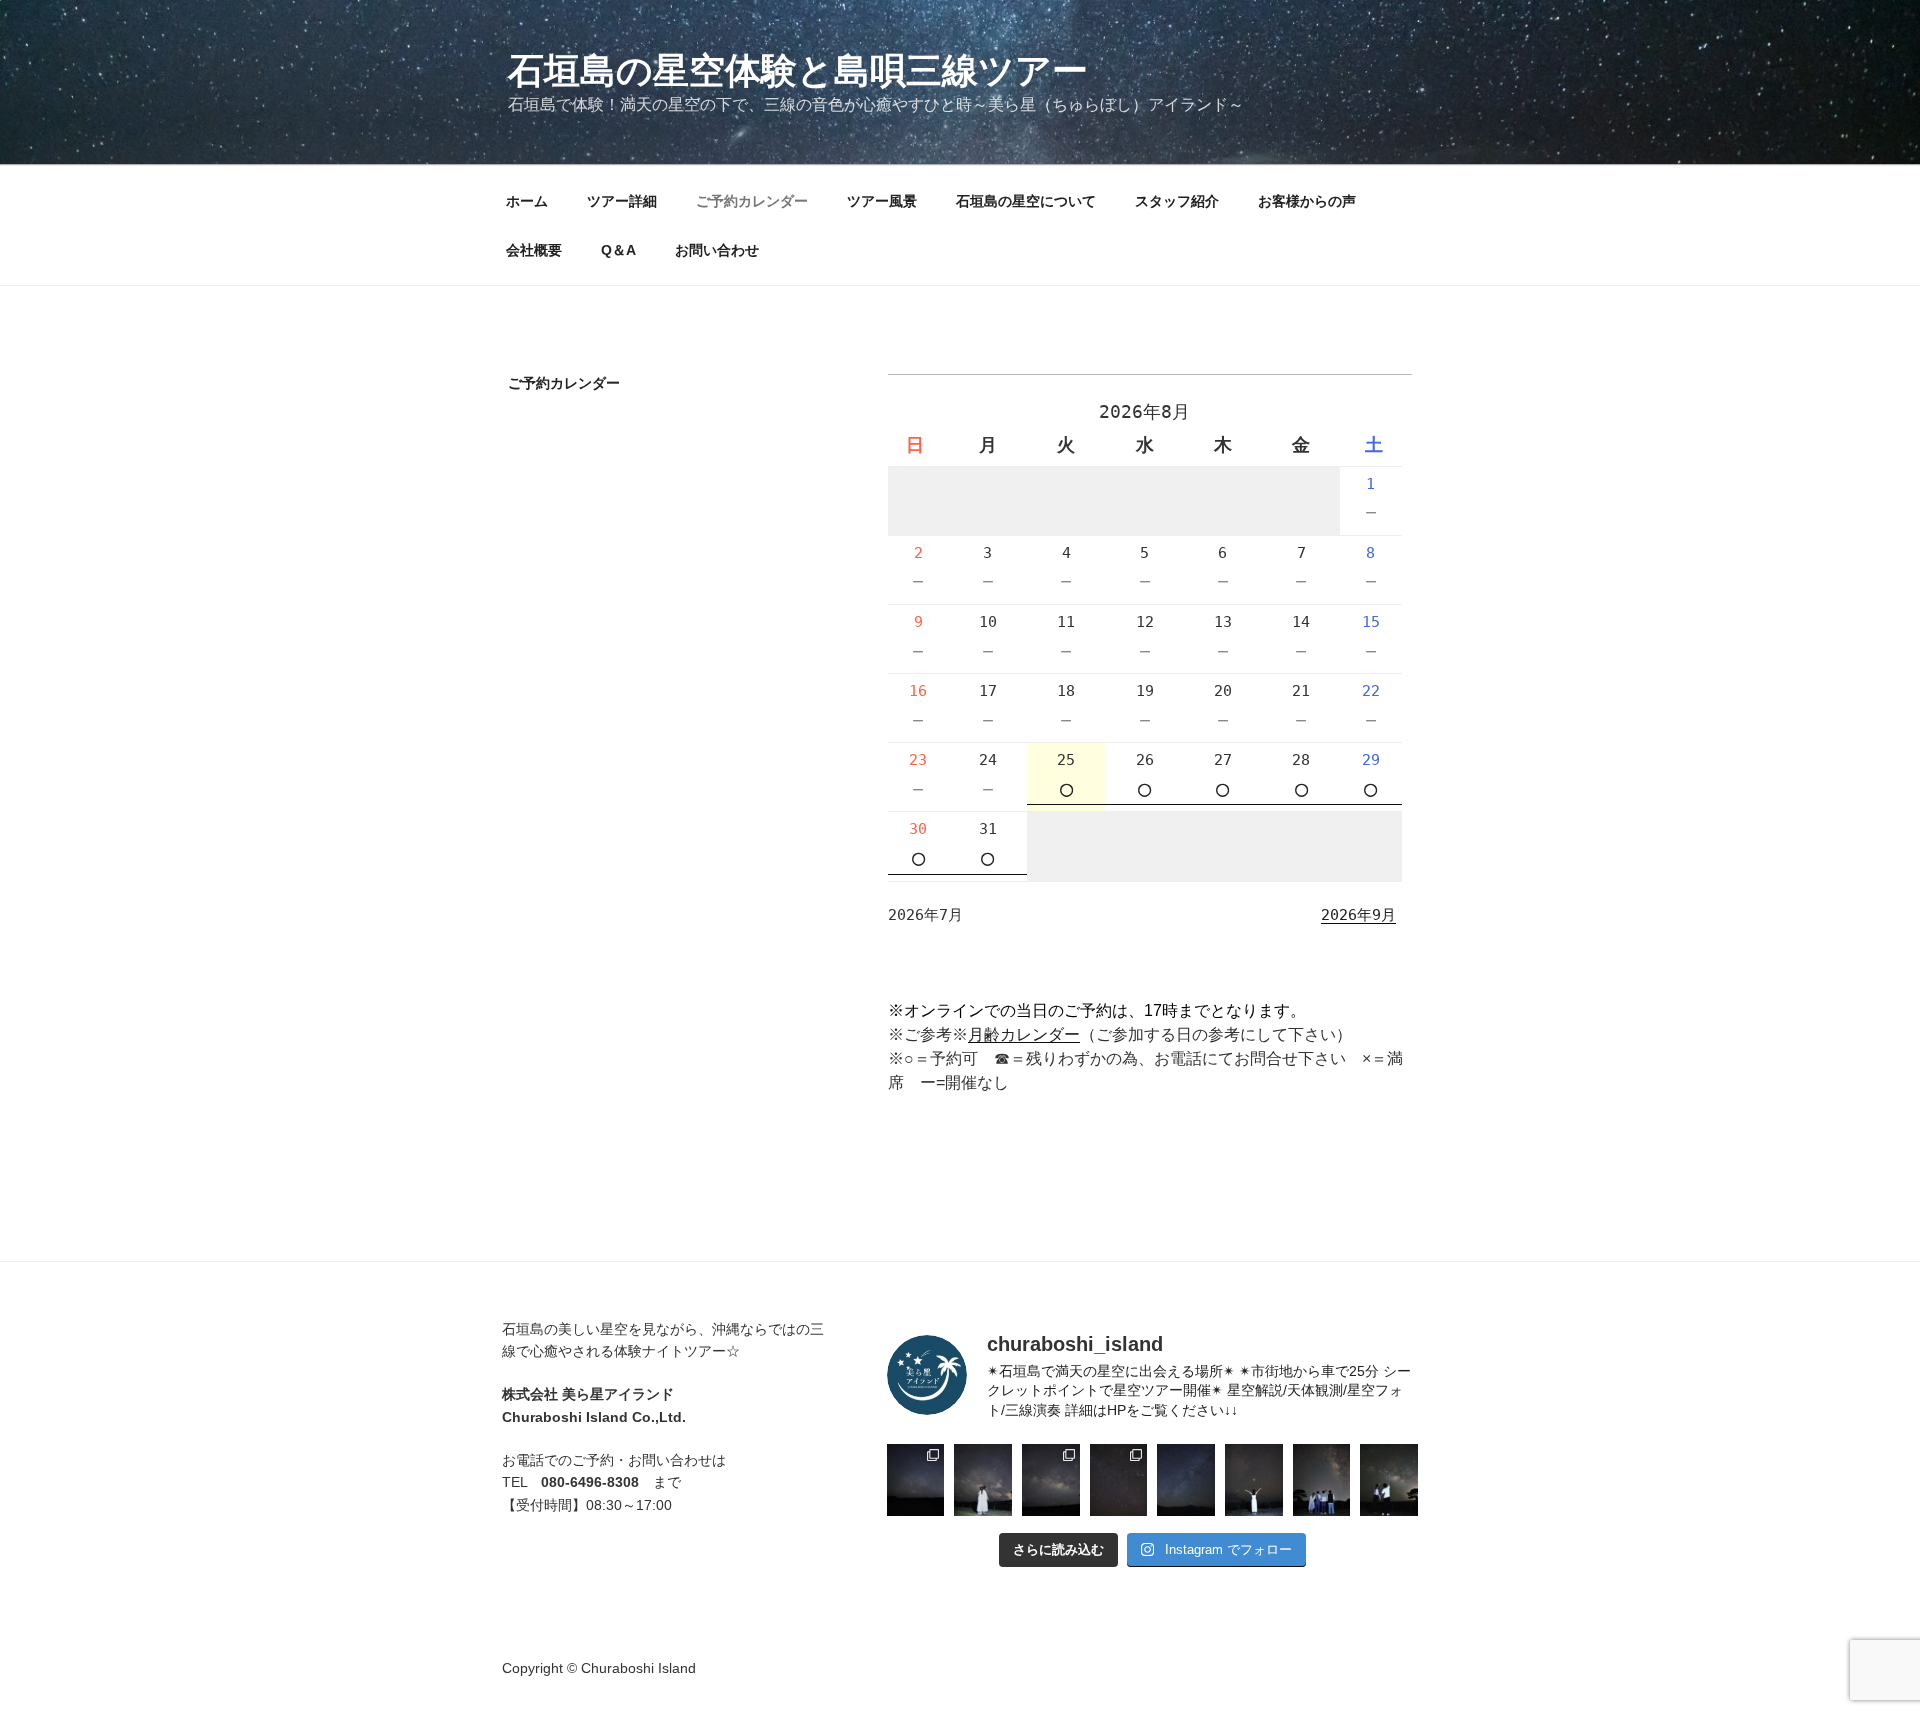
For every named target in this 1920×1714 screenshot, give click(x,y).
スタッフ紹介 (1177, 201)
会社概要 (534, 250)
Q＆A (618, 250)
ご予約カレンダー (752, 201)
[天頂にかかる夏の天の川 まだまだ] (1322, 1480)
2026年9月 (1358, 915)
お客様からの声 (1307, 201)
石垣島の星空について (1026, 201)
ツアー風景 (882, 201)
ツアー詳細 (622, 201)
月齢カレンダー (1024, 1034)
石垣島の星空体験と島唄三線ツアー (798, 70)
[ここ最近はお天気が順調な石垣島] (1119, 1480)
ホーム (527, 201)
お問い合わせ (717, 250)
